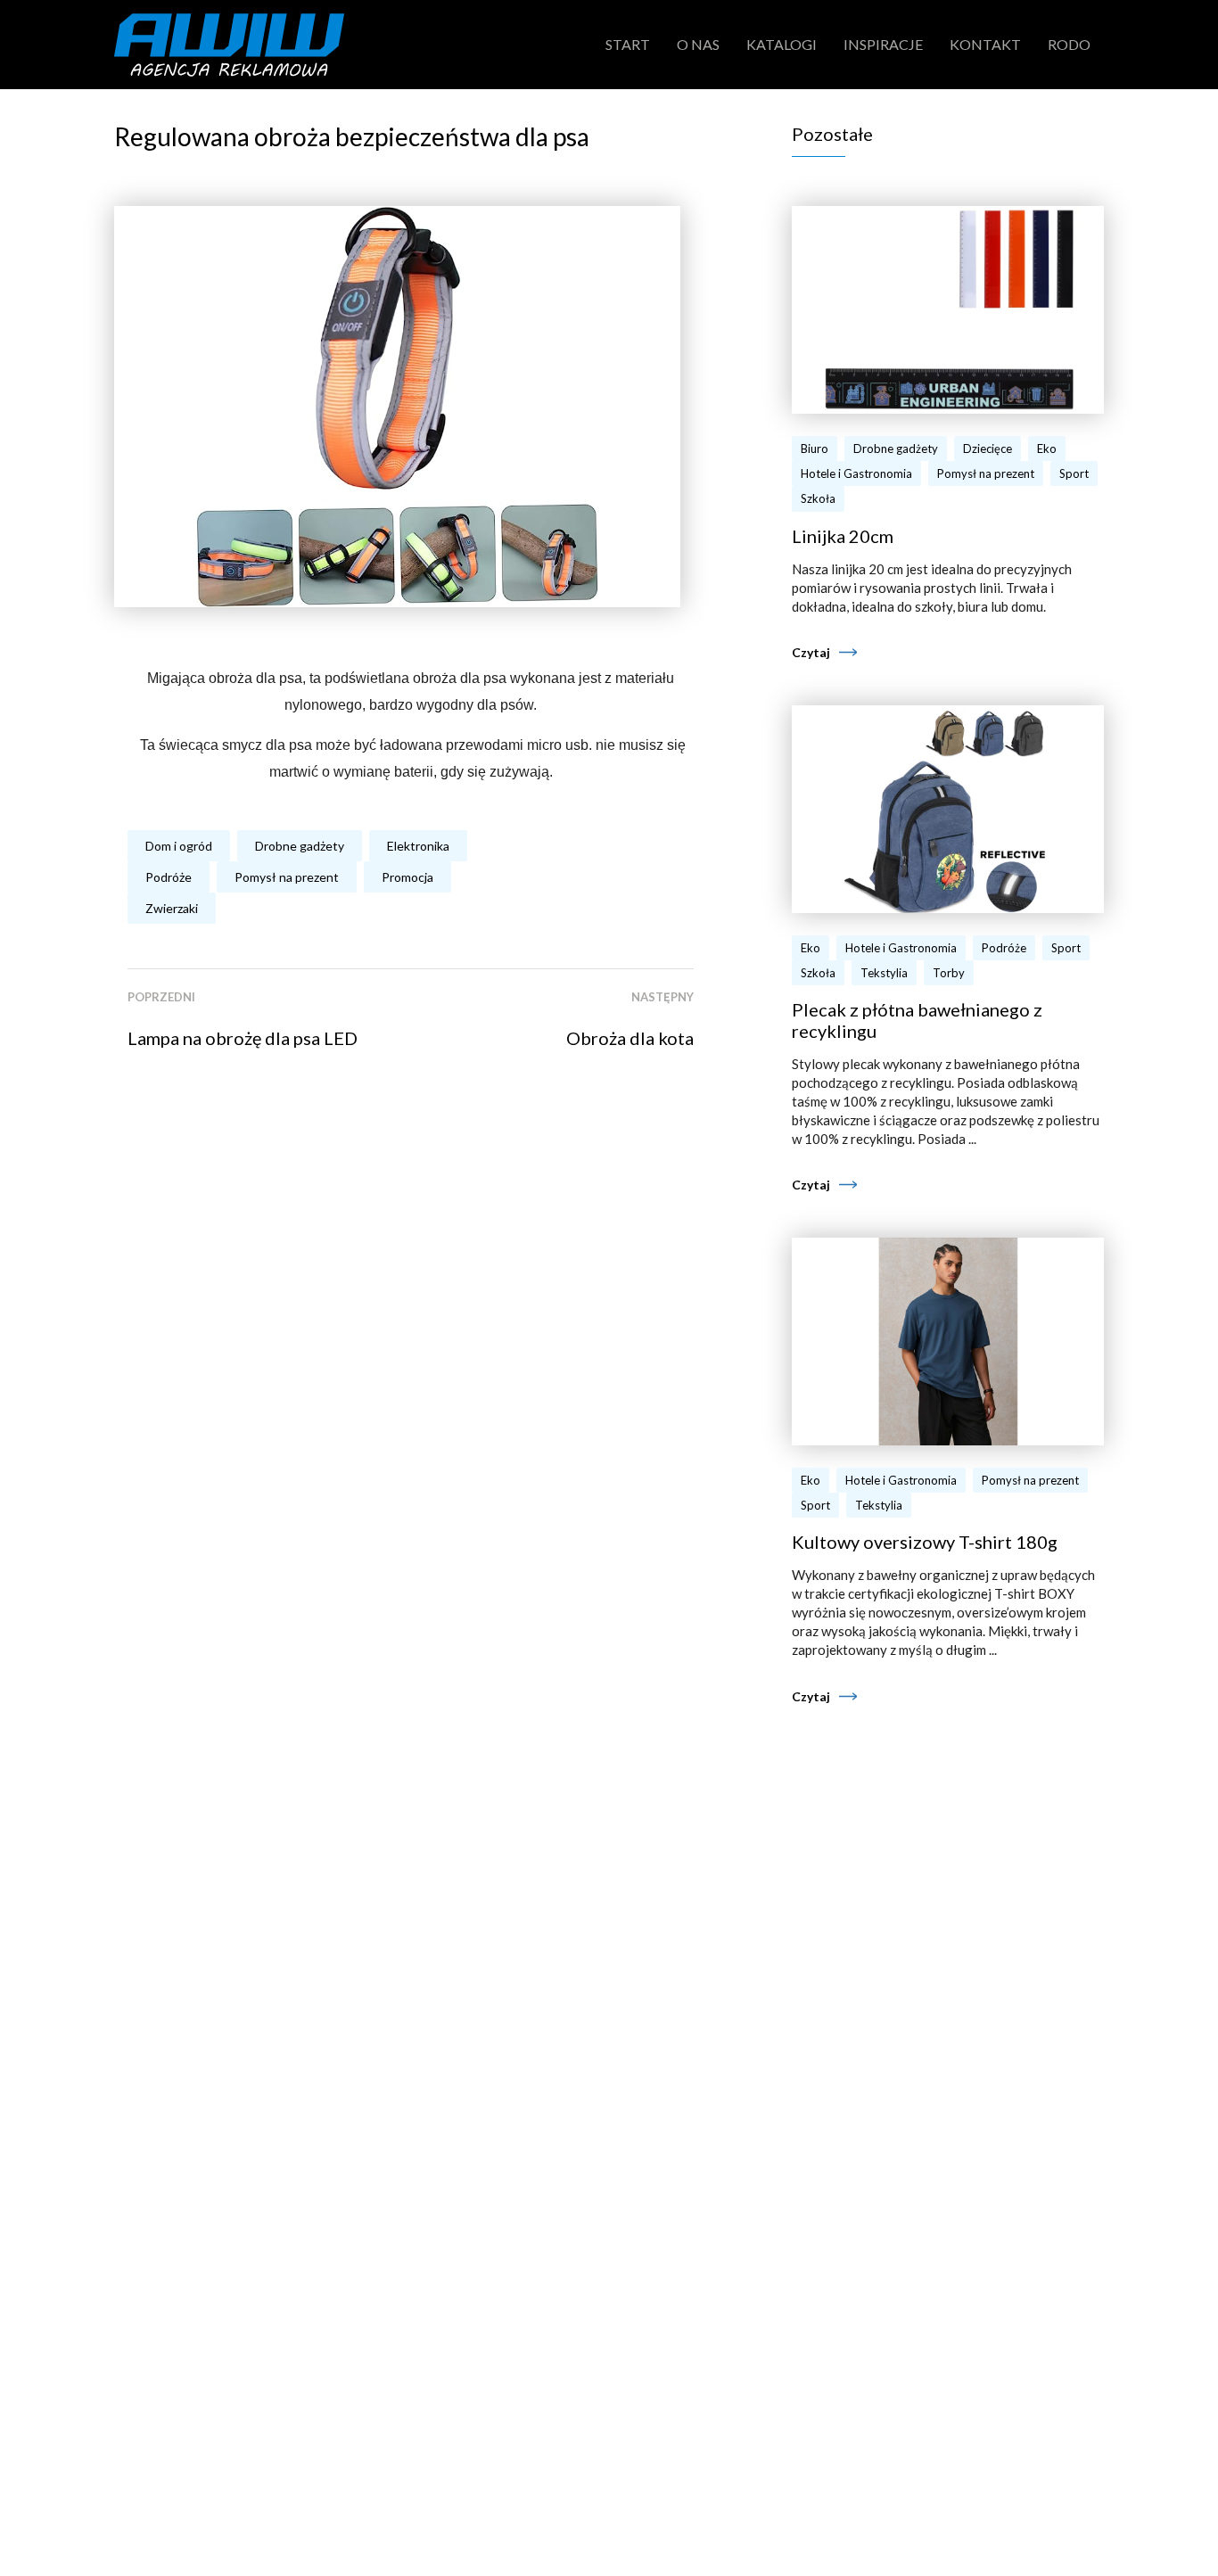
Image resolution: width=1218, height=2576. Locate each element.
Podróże (169, 877)
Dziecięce (988, 449)
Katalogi (782, 44)
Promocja (407, 877)
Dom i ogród (179, 846)
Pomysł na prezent (287, 877)
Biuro (815, 449)
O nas (698, 44)
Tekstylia (884, 973)
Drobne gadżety (300, 846)
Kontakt (985, 44)
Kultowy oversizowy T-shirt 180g (925, 1542)
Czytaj (811, 652)
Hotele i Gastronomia (856, 473)
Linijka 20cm (843, 536)
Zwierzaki (172, 908)
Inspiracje (883, 44)
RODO (1069, 44)
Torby (949, 973)
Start (628, 44)
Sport (1074, 473)
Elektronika (418, 846)
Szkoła (818, 498)
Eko (1047, 449)
